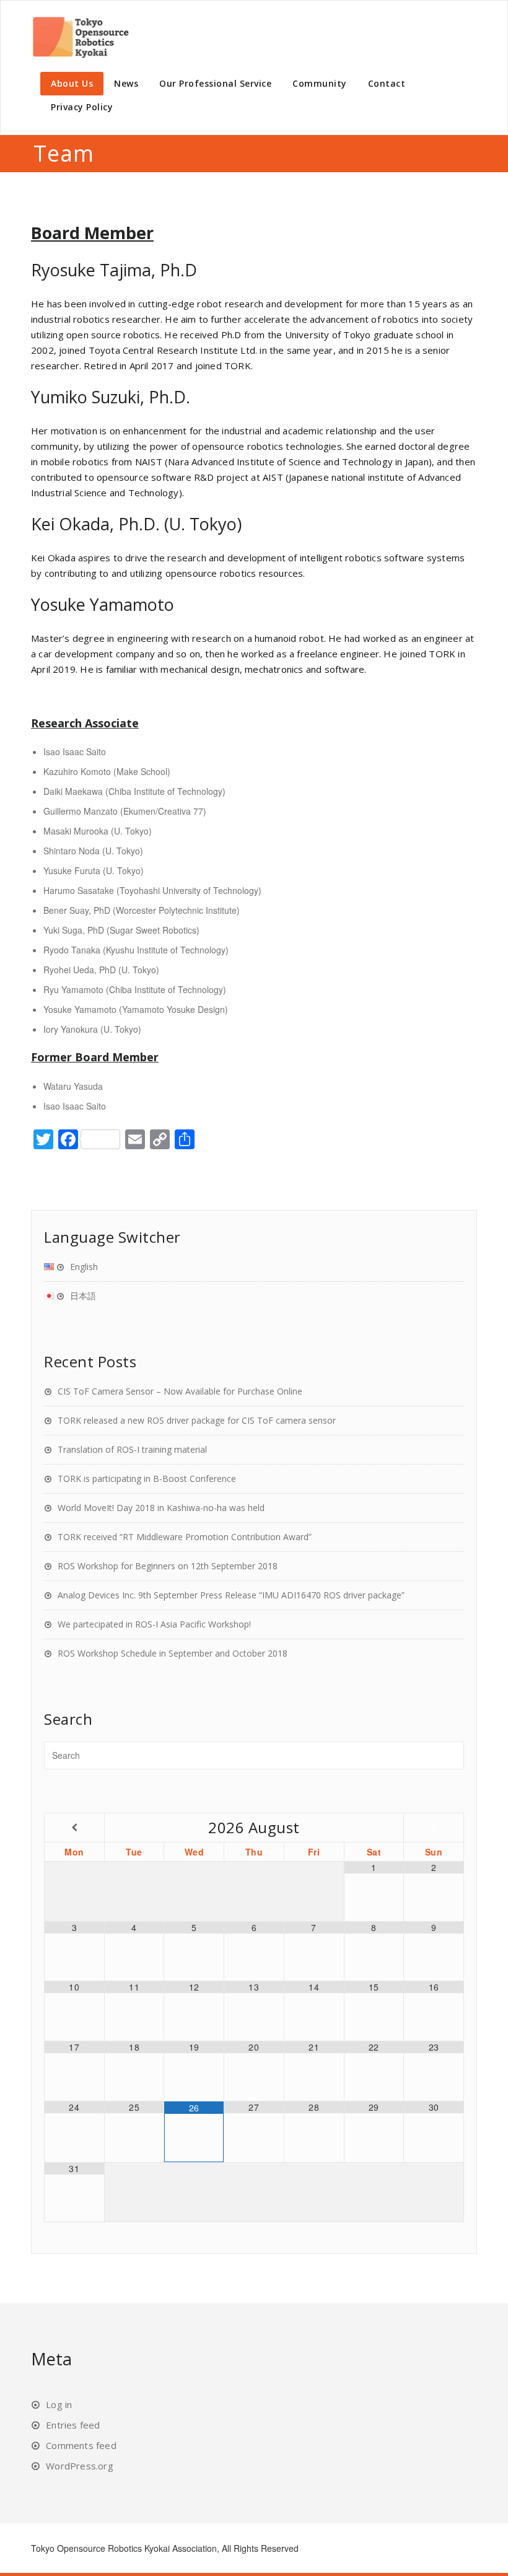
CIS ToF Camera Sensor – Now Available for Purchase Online (180, 1391)
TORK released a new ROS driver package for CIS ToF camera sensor (197, 1420)
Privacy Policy (82, 107)
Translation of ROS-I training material (132, 1449)
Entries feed (73, 2425)
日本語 (83, 1296)
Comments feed (81, 2445)
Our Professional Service (215, 83)
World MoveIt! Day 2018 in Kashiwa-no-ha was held (161, 1508)
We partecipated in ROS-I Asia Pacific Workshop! (154, 1624)
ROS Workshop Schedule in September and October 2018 (173, 1653)
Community (320, 83)
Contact (387, 83)
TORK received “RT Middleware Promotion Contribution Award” (185, 1537)
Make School (142, 771)
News (126, 83)
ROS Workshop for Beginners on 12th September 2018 (168, 1566)
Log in (59, 2404)
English (84, 1267)
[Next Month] (434, 1827)
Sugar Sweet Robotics (153, 930)
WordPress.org (80, 2466)
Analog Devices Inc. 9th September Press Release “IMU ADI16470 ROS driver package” (231, 1595)
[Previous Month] (74, 1827)
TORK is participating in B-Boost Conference (147, 1479)
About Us (72, 83)
